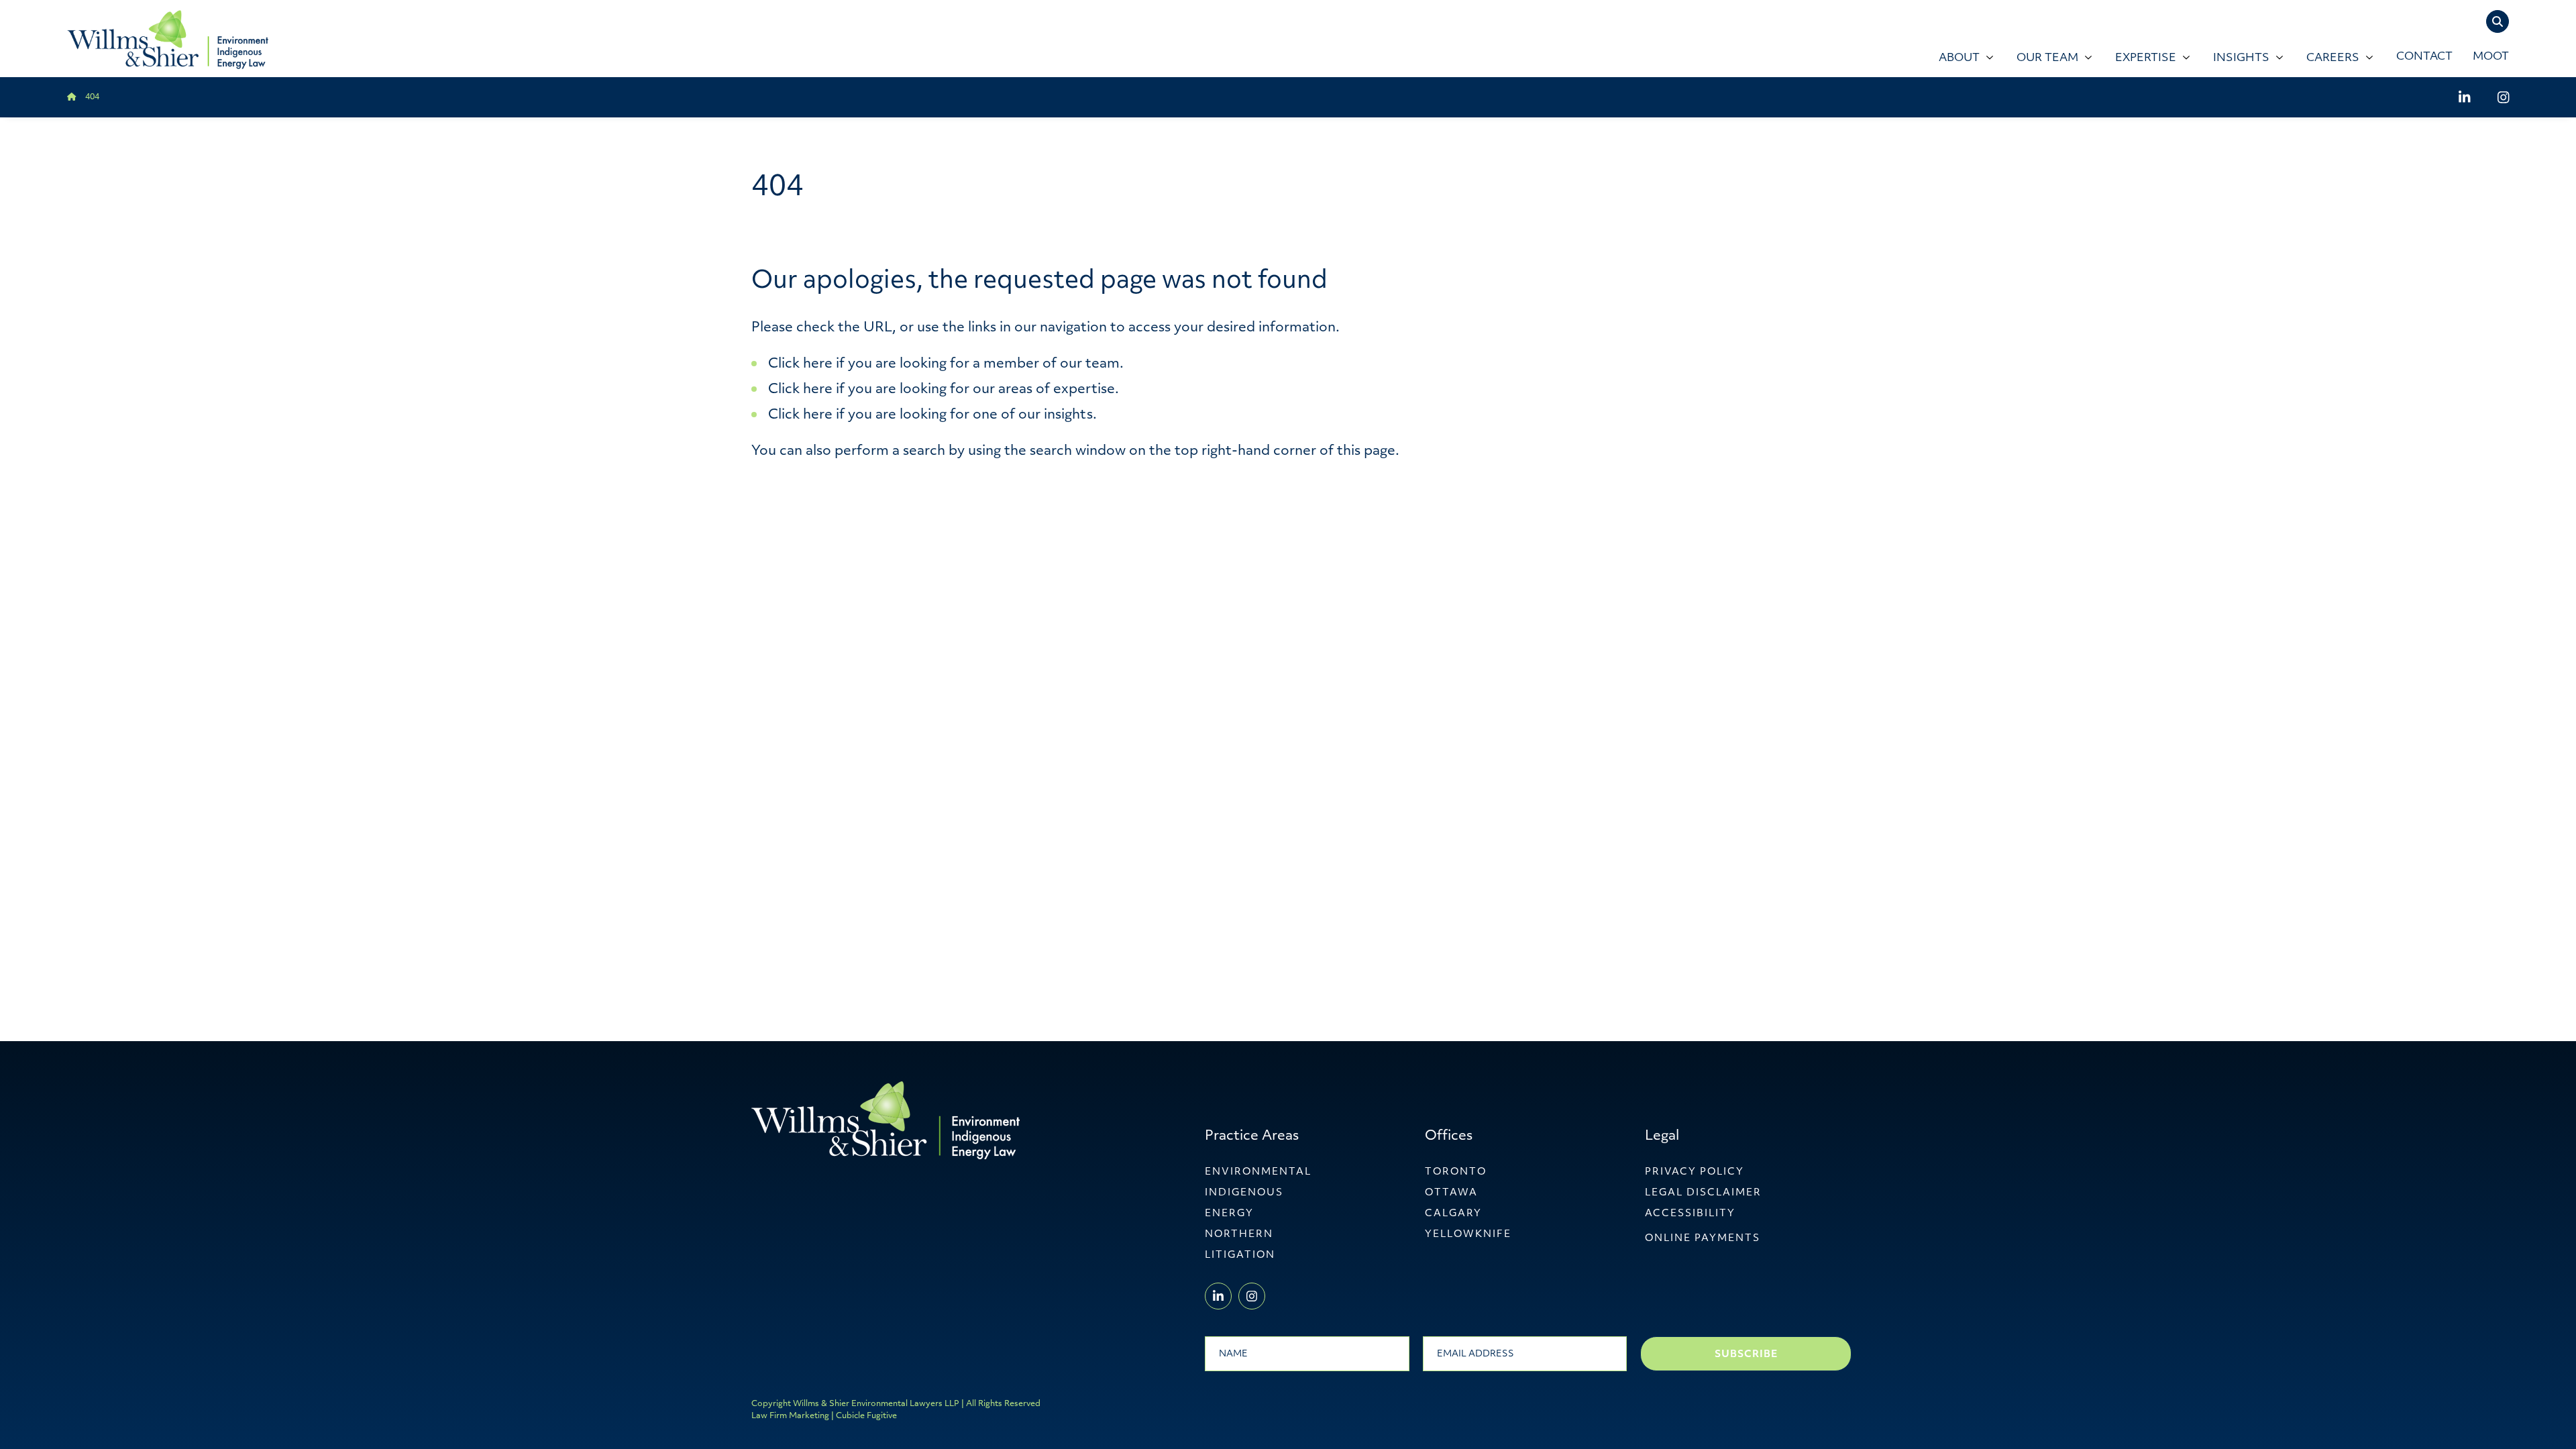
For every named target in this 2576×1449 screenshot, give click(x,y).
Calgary (1453, 1214)
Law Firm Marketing (790, 1416)
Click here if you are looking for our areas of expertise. (944, 390)
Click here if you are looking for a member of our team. (946, 364)
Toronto (1456, 1172)
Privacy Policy (1695, 1172)
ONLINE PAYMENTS (1703, 1239)
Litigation (1240, 1255)
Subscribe (1746, 1355)
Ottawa (1451, 1193)
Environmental (1258, 1172)
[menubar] (1596, 58)
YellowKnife (1468, 1235)
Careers (2333, 58)
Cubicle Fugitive (866, 1416)
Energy (1229, 1214)
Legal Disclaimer (1703, 1193)
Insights (2241, 58)
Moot (2491, 57)
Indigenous (1244, 1193)
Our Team (2047, 58)
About (1959, 58)
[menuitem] (1964, 58)
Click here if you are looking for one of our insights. (932, 415)
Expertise (2146, 58)
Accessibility (1690, 1214)
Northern (1239, 1235)
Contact (2424, 57)
